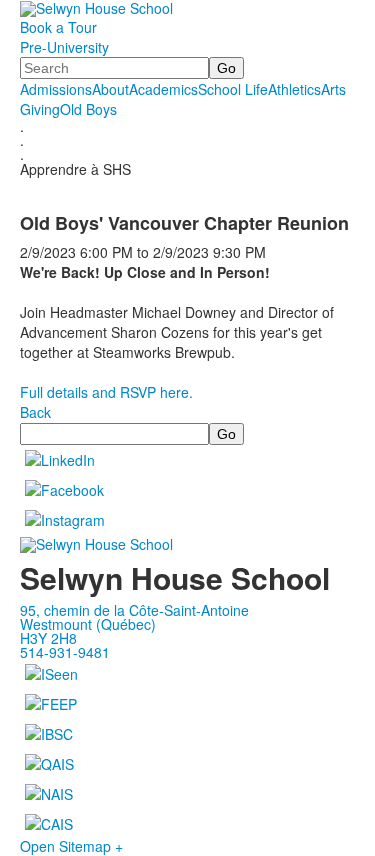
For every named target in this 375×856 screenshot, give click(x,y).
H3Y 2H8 (48, 638)
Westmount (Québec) (88, 624)
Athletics (294, 89)
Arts (333, 89)
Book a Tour (58, 27)
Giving (40, 109)
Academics (163, 89)
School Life (233, 89)
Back (35, 412)
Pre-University (64, 47)
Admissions (56, 89)
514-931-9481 (65, 652)
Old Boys (88, 109)
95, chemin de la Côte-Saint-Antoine (134, 610)
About (110, 89)
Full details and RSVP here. (106, 392)
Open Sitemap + (71, 846)
